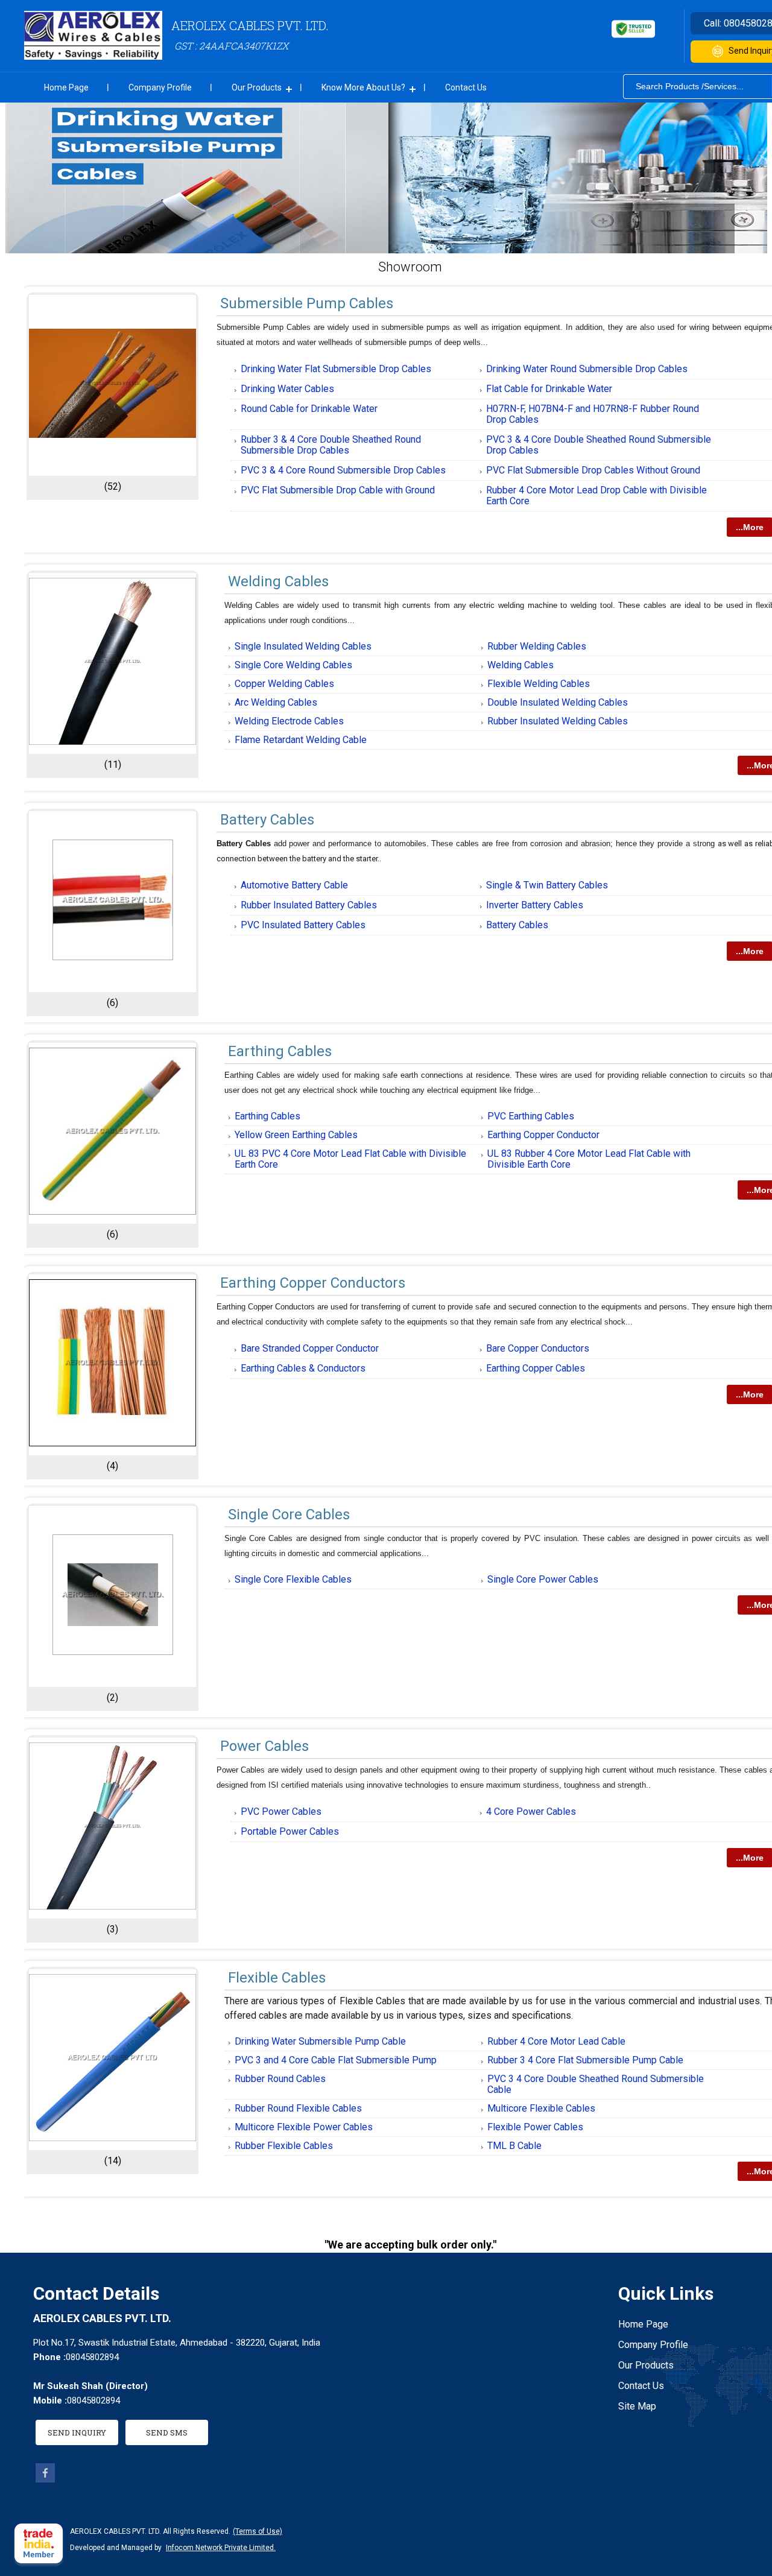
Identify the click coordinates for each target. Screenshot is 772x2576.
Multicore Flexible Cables (541, 2108)
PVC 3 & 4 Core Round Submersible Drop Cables (343, 470)
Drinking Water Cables (287, 389)
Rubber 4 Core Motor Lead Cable (556, 2041)
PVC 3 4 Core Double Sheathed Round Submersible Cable (596, 2084)
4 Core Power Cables (531, 1812)
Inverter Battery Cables (535, 905)
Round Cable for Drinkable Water (309, 409)
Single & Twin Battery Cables (547, 885)
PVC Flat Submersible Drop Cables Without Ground (593, 470)
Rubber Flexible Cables (284, 2146)
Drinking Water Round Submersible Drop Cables (587, 369)
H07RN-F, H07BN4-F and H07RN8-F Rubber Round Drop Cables (593, 414)
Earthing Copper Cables (536, 1368)
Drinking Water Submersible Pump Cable (320, 2041)
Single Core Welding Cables (293, 665)
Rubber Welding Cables (537, 646)
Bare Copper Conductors (538, 1348)
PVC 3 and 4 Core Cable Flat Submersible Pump (336, 2060)
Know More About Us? (363, 87)
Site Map (637, 2406)
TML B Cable (514, 2146)
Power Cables (264, 1746)
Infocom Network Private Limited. (221, 2548)
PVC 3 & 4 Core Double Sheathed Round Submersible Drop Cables (599, 445)
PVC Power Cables (281, 1812)
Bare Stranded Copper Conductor (310, 1348)
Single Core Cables (289, 1514)
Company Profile (160, 87)
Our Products (257, 87)
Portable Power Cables (290, 1831)
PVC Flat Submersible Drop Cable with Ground (338, 490)
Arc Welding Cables (276, 702)
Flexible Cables (277, 1978)
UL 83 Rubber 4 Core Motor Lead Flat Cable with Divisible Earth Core (589, 1159)
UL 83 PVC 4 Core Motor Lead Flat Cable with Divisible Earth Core (350, 1159)
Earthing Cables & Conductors (303, 1368)
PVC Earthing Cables (531, 1116)
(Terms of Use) (258, 2531)
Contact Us (466, 87)
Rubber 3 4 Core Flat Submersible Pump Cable (585, 2060)
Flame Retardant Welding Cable (301, 740)
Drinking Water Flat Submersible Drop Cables (336, 369)
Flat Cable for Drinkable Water (549, 389)
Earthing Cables (280, 1051)
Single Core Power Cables (543, 1579)
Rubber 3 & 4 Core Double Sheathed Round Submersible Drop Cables (331, 445)
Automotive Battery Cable (294, 885)
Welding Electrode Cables (289, 721)
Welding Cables (278, 581)
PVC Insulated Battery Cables (303, 925)
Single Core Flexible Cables (293, 1579)
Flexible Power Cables (535, 2127)
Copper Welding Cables (284, 684)
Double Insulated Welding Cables (558, 702)
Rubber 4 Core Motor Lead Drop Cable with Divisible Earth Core (596, 495)
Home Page (66, 87)
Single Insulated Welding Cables (303, 646)
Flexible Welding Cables (539, 684)
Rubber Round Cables (280, 2079)
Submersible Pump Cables (307, 303)
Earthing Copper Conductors (313, 1283)
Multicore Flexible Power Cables (304, 2127)
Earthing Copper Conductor (543, 1135)
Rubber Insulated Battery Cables (309, 905)
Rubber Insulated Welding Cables (558, 721)
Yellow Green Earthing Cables (296, 1135)
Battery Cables (267, 820)
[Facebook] (45, 2479)
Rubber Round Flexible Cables (298, 2108)
